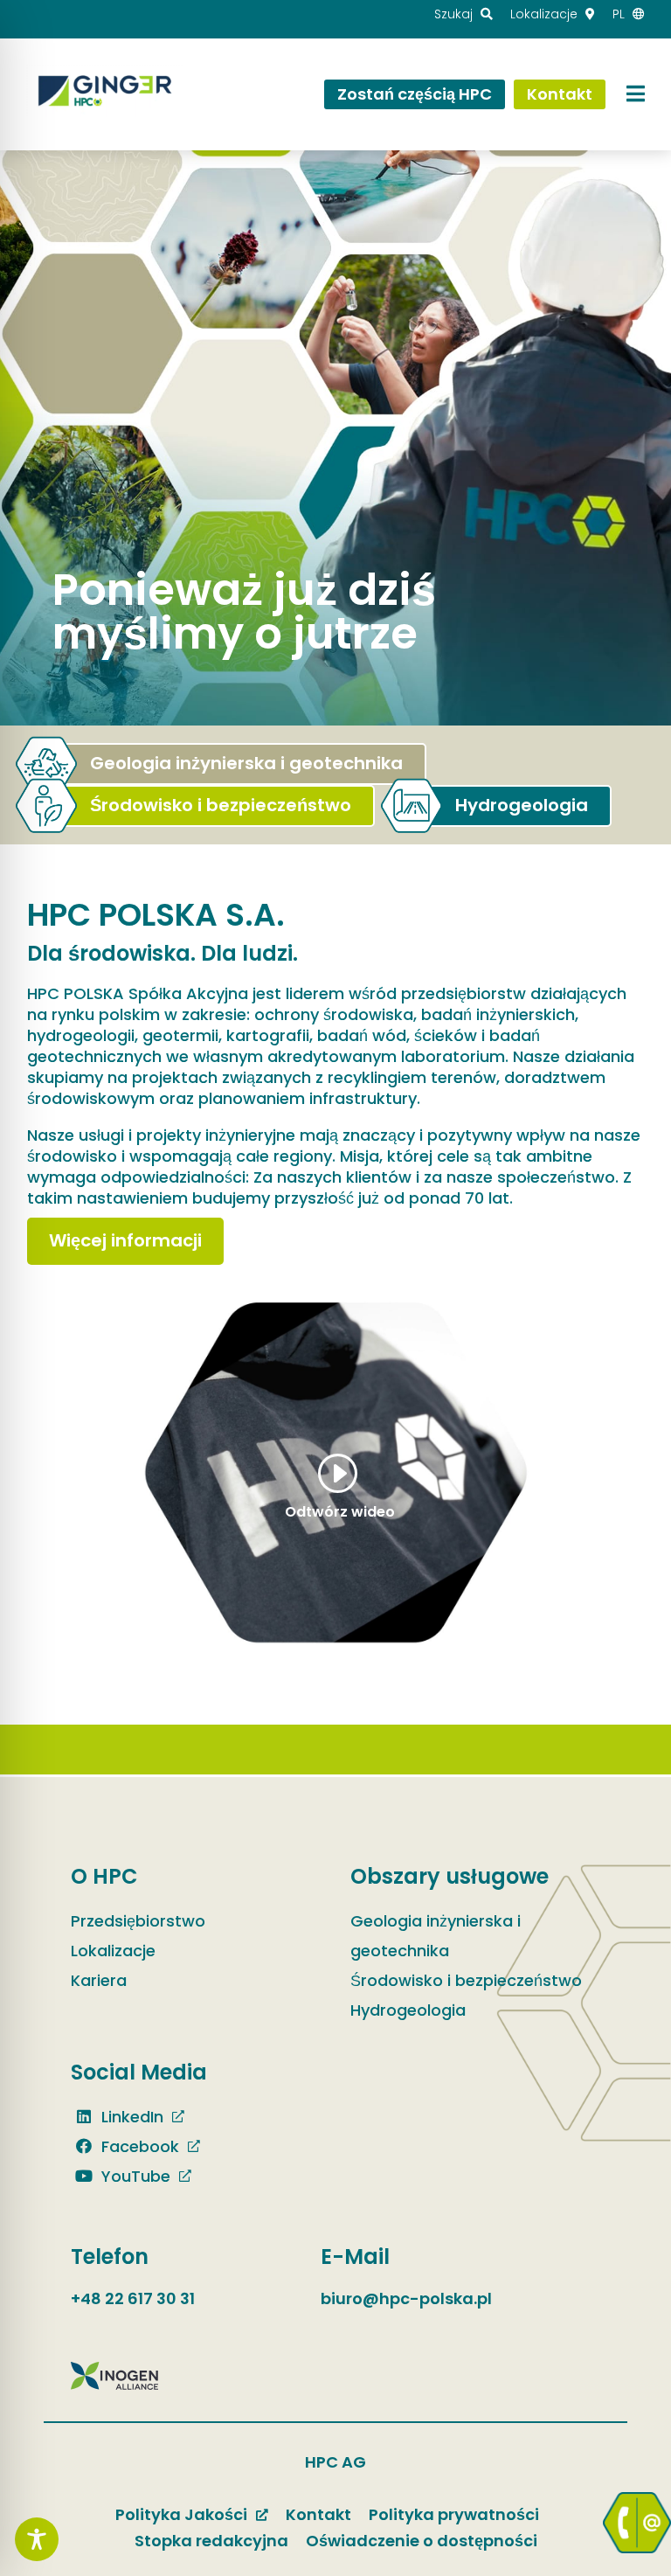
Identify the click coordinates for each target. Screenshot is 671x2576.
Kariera (99, 1980)
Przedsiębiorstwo (138, 1921)
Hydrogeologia (408, 2010)
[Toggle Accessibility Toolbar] (37, 2539)
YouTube (134, 2176)
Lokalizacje (113, 1951)
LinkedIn (130, 2117)
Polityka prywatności (454, 2514)
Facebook (138, 2146)
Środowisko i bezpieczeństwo (466, 1980)
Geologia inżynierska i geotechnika (436, 1936)
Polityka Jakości (181, 2514)
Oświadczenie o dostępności (422, 2541)
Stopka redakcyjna (211, 2541)
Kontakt (318, 2514)
